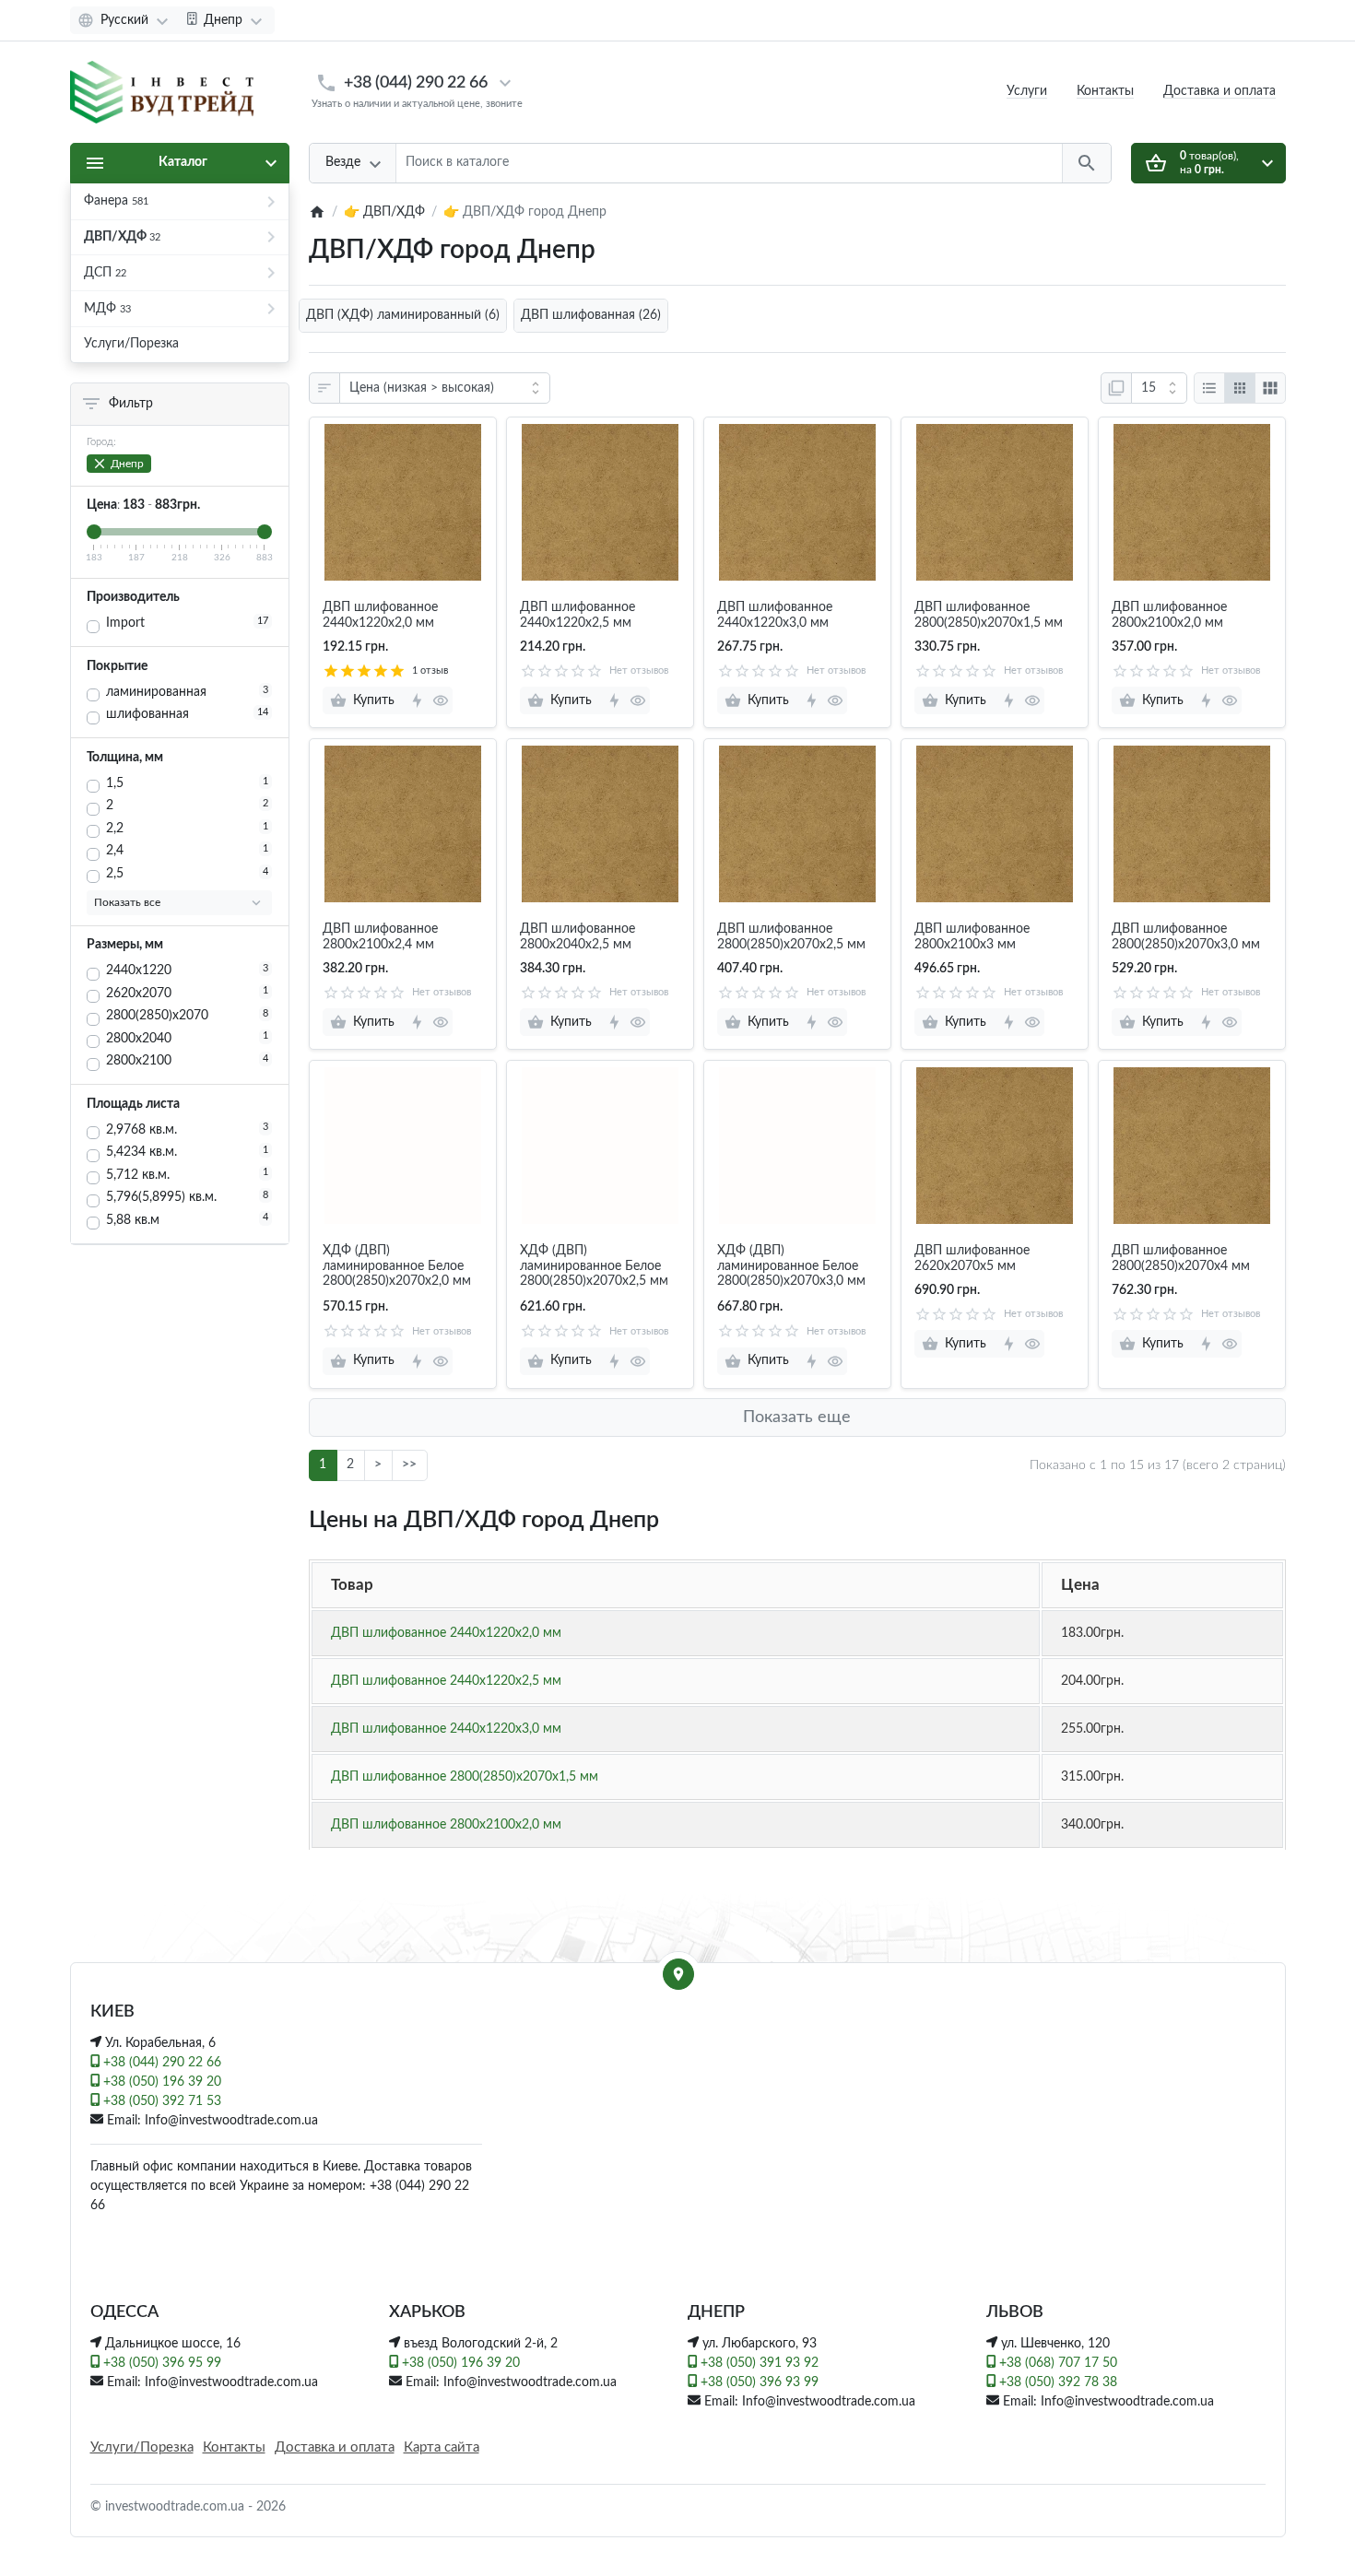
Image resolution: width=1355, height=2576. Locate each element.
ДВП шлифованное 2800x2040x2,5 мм (577, 937)
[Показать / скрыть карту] (678, 1974)
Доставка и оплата (1219, 91)
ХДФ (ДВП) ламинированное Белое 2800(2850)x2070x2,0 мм (397, 1266)
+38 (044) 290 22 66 (416, 82)
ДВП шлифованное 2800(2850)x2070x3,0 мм (1186, 937)
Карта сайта (442, 2447)
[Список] (1209, 388)
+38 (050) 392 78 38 (1056, 2382)
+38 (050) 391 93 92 (758, 2363)
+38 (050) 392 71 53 (160, 2101)
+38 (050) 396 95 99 (160, 2363)
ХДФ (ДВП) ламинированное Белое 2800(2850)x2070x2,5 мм (594, 1266)
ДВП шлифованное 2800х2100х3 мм (972, 937)
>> (409, 1464)
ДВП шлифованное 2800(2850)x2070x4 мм (1181, 1259)
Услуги (1027, 91)
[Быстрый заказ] (416, 700)
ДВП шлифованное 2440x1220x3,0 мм (775, 615)
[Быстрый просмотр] (440, 700)
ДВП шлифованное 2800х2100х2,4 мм (380, 937)
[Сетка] (1240, 388)
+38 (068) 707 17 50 (1056, 2363)
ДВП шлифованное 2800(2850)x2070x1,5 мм (989, 615)
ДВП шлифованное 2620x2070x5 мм (972, 1259)
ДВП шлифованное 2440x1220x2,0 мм (380, 615)
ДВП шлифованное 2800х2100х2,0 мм (1169, 615)
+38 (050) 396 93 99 (758, 2382)
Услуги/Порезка (142, 2447)
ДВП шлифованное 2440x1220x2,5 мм (577, 615)
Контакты (1105, 91)
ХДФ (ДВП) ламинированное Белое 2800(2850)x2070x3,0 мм (791, 1266)
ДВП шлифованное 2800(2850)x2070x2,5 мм (791, 937)
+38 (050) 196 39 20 (160, 2082)
